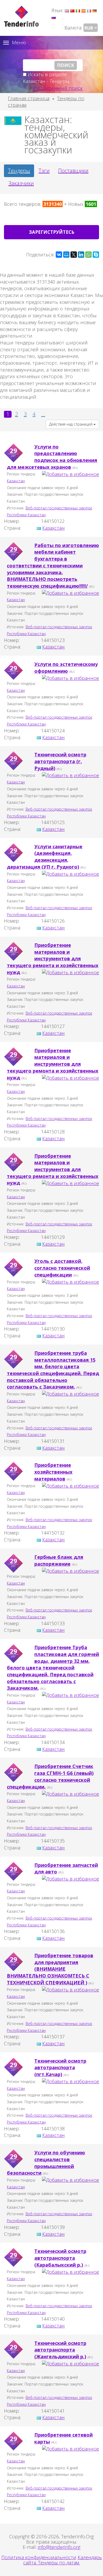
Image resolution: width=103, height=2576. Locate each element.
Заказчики (21, 183)
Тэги (44, 171)
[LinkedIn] (81, 255)
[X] (74, 255)
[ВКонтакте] (59, 255)
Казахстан (16, 481)
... (43, 414)
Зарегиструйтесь (52, 232)
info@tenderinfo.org (59, 2547)
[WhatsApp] (88, 255)
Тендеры (19, 171)
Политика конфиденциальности (39, 2557)
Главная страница (29, 98)
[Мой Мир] (66, 255)
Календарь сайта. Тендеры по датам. (63, 2560)
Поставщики (73, 171)
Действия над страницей (71, 424)
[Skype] (96, 255)
